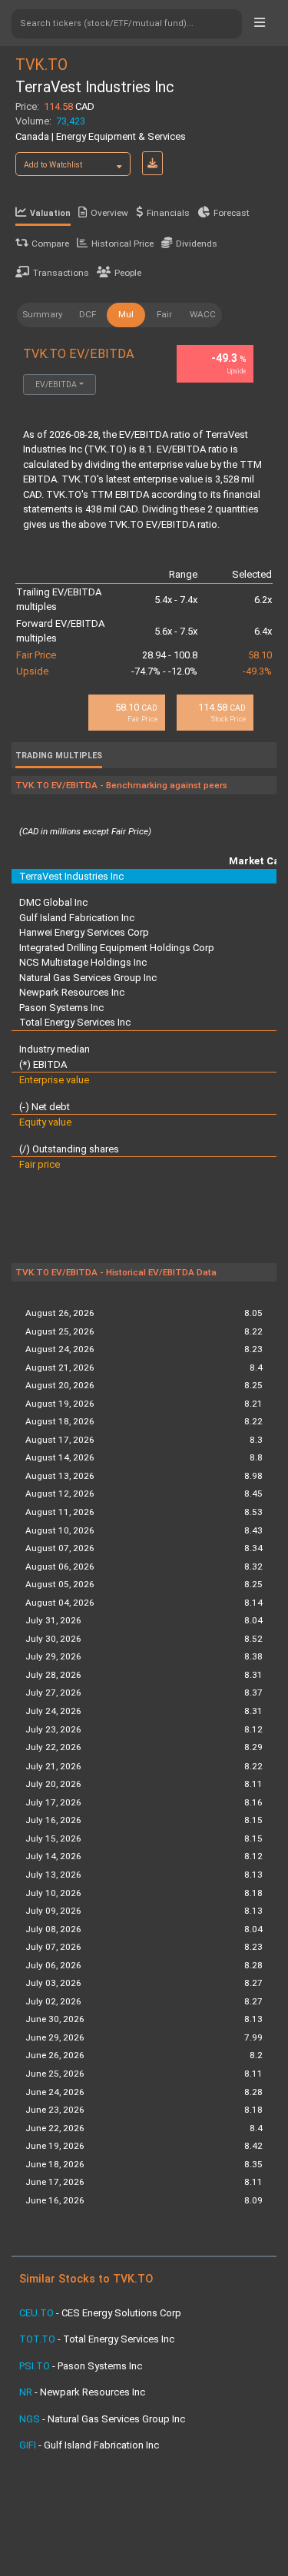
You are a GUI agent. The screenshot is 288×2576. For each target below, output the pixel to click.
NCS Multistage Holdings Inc (83, 962)
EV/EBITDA (56, 385)
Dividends (197, 244)
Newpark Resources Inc (72, 992)
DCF (88, 314)
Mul (126, 314)
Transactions (61, 273)
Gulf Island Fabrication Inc (77, 918)
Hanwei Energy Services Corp (84, 932)
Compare (50, 244)
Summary (43, 314)
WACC (203, 314)
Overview (109, 213)
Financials (168, 213)
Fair (164, 314)
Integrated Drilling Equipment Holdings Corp (117, 948)
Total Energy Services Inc (75, 1022)
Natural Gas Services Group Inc (88, 978)
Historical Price (122, 244)
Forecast (232, 213)
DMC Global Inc (53, 902)
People (128, 273)
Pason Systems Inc (61, 1008)
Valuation (50, 213)
